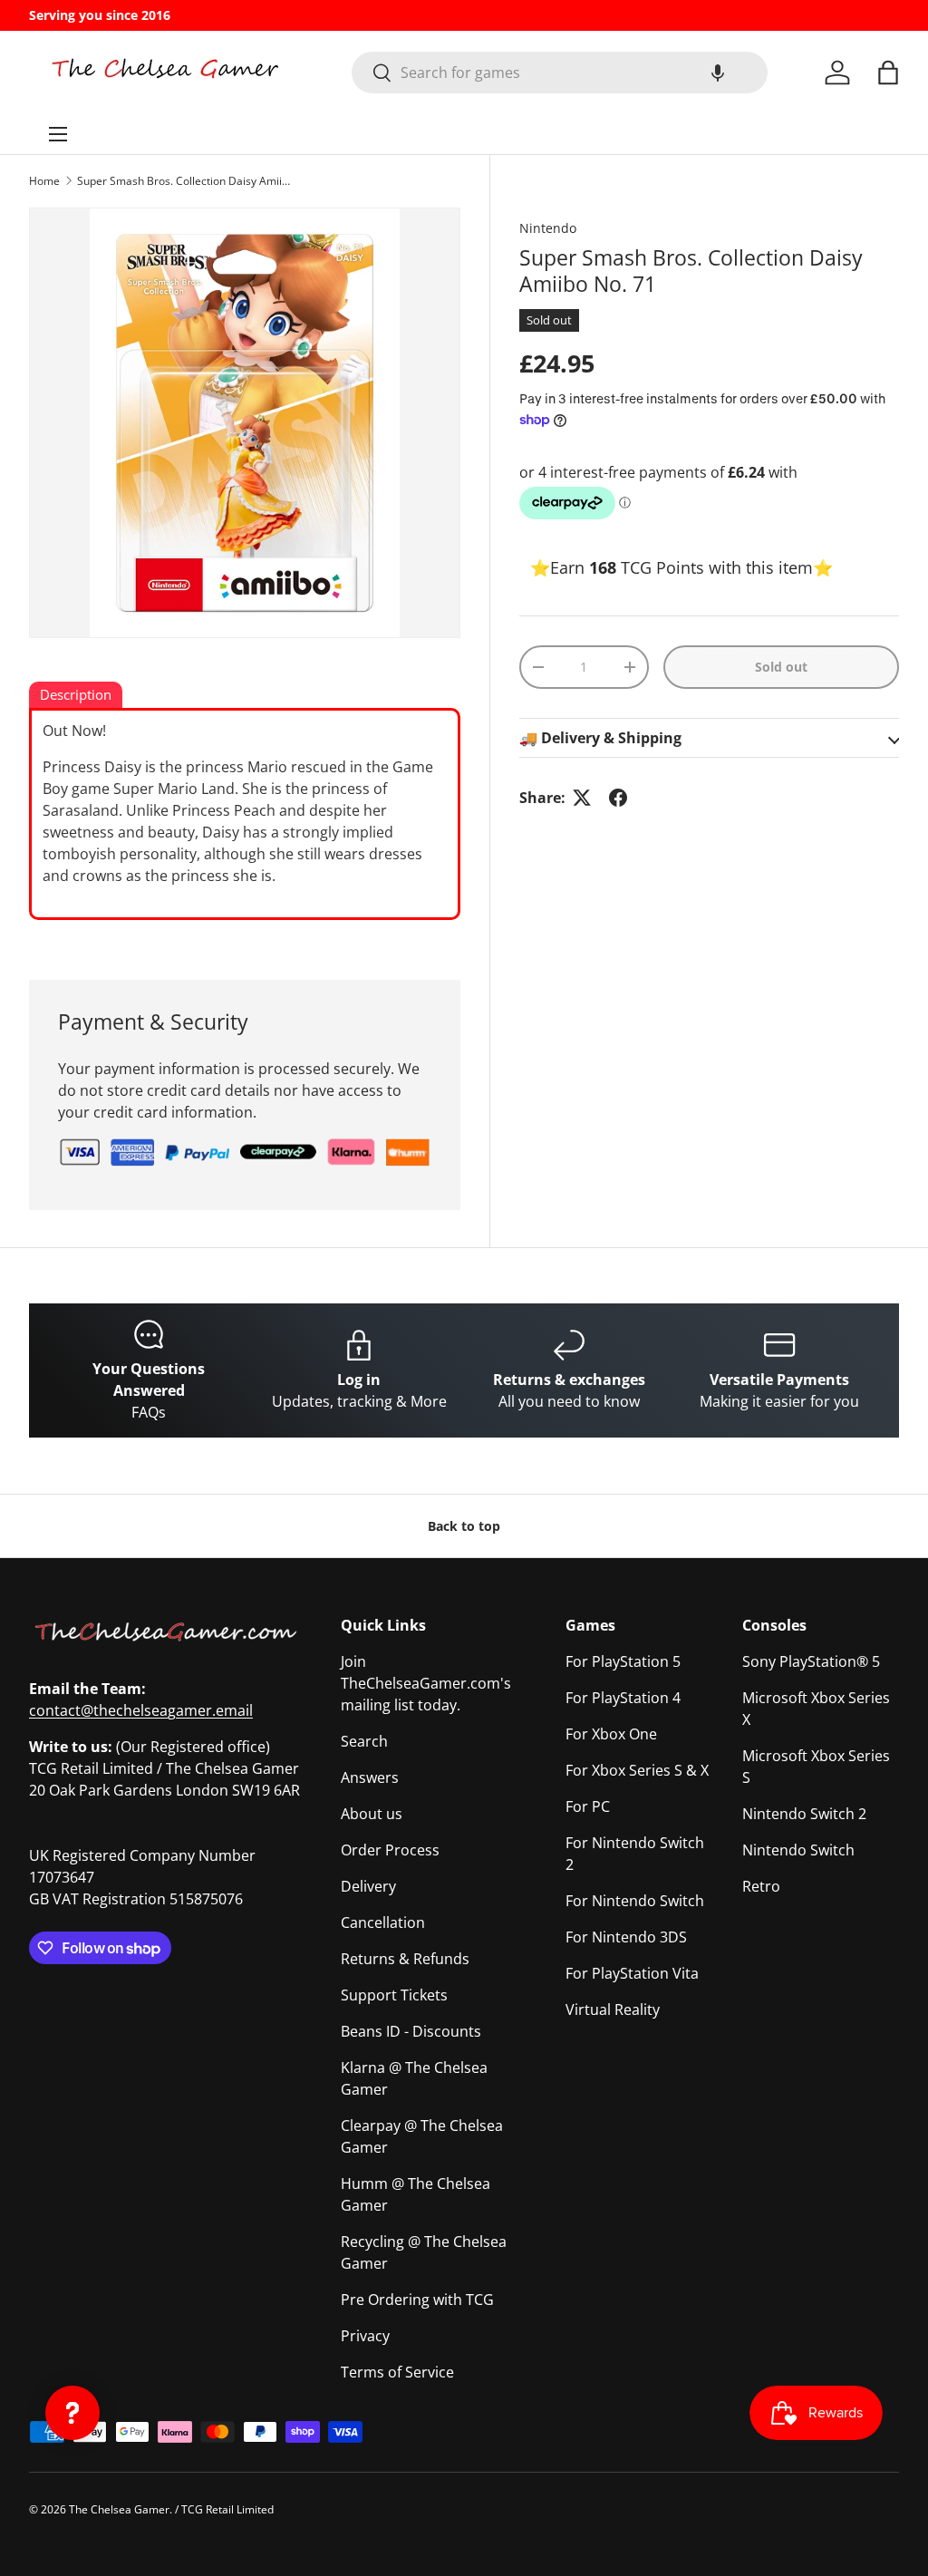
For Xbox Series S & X (637, 1770)
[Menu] (58, 134)
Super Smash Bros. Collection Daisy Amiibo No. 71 (186, 181)
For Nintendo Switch (635, 1901)
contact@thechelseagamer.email (141, 1710)
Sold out (781, 667)
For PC (588, 1806)
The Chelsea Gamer (119, 2509)
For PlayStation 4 (623, 1698)
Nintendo (548, 228)
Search (364, 1741)
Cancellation (383, 1922)
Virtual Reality (613, 2009)
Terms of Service (397, 2372)
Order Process (390, 1850)
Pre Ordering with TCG (417, 2300)
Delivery (368, 1886)
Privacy (365, 2336)
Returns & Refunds (405, 1959)
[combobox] (560, 73)
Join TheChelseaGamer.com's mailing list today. (426, 1683)
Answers (370, 1777)
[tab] (76, 696)
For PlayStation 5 (623, 1661)
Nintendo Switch (798, 1850)
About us (372, 1814)
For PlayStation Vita (632, 1973)
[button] (718, 73)
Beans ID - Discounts (411, 2031)
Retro (761, 1886)
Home (44, 181)
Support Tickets (394, 1995)
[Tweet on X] (582, 798)
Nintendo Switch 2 (804, 1814)
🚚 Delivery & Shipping (600, 738)
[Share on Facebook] (618, 798)
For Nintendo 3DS (626, 1937)
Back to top (464, 1526)
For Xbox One (611, 1734)
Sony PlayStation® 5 (811, 1661)
